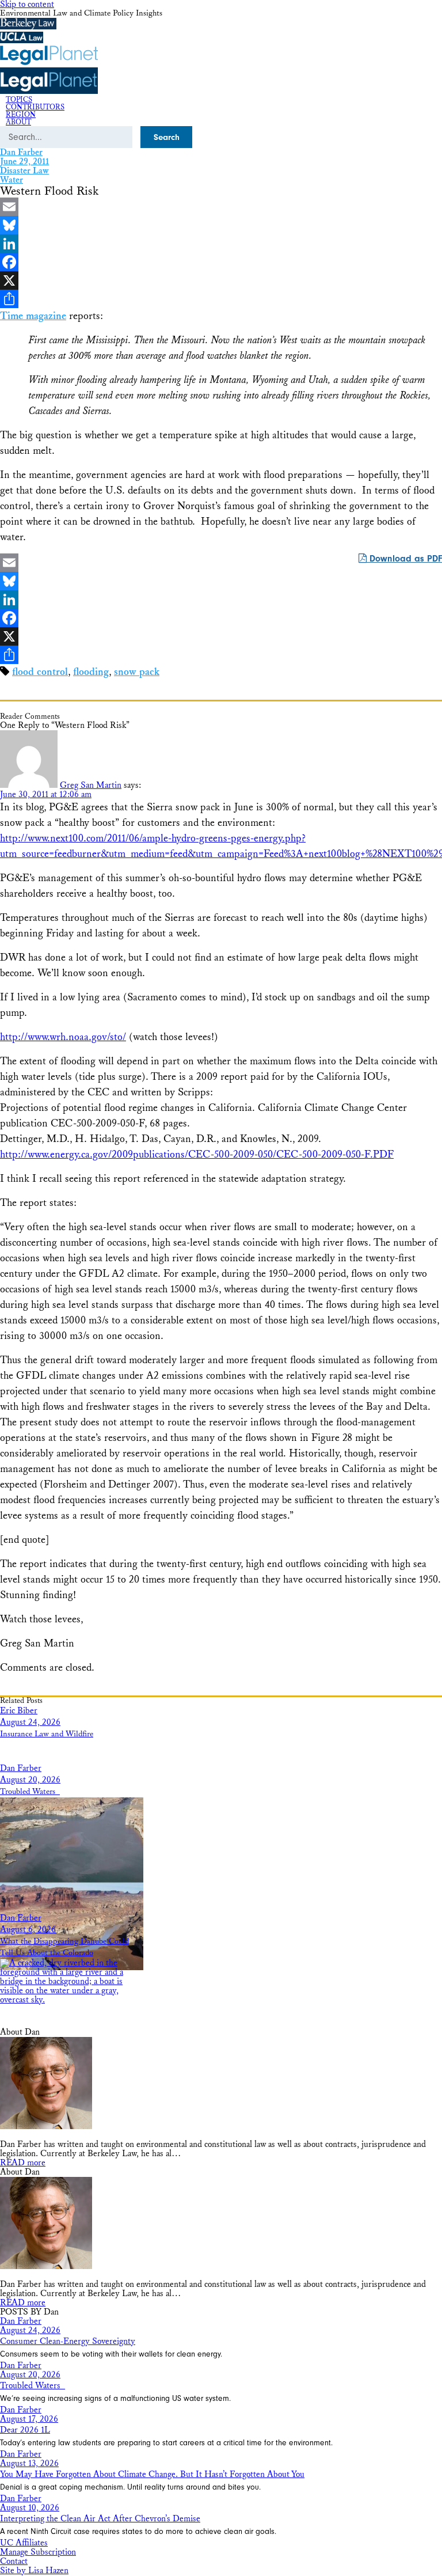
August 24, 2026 (30, 1722)
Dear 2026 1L (25, 2430)
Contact (14, 2561)
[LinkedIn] (221, 244)
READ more (23, 2163)
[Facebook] (221, 262)
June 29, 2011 (24, 162)
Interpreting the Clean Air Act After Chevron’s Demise (100, 2519)
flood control (40, 672)
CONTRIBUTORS (35, 107)
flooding (91, 672)
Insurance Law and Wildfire (47, 1734)
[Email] (221, 207)
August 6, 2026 (28, 1930)
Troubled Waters (30, 1792)
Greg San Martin (91, 785)
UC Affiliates (24, 2543)
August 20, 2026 (30, 1780)
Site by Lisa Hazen (34, 2571)
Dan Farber (21, 152)
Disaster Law (24, 171)
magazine (33, 316)
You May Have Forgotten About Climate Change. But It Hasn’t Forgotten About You (152, 2474)
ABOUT (18, 122)
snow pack (137, 672)
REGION (21, 115)
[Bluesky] (221, 225)
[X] (221, 280)
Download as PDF (404, 559)
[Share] (221, 299)
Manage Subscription (38, 2552)
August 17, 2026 (29, 2419)
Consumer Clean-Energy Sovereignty (68, 2341)
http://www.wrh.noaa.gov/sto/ (63, 1037)
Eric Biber (19, 1711)
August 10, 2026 (30, 2508)
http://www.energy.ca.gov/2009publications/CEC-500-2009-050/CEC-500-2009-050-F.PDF (197, 1154)
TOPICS (19, 100)
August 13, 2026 (29, 2463)
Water (12, 180)
